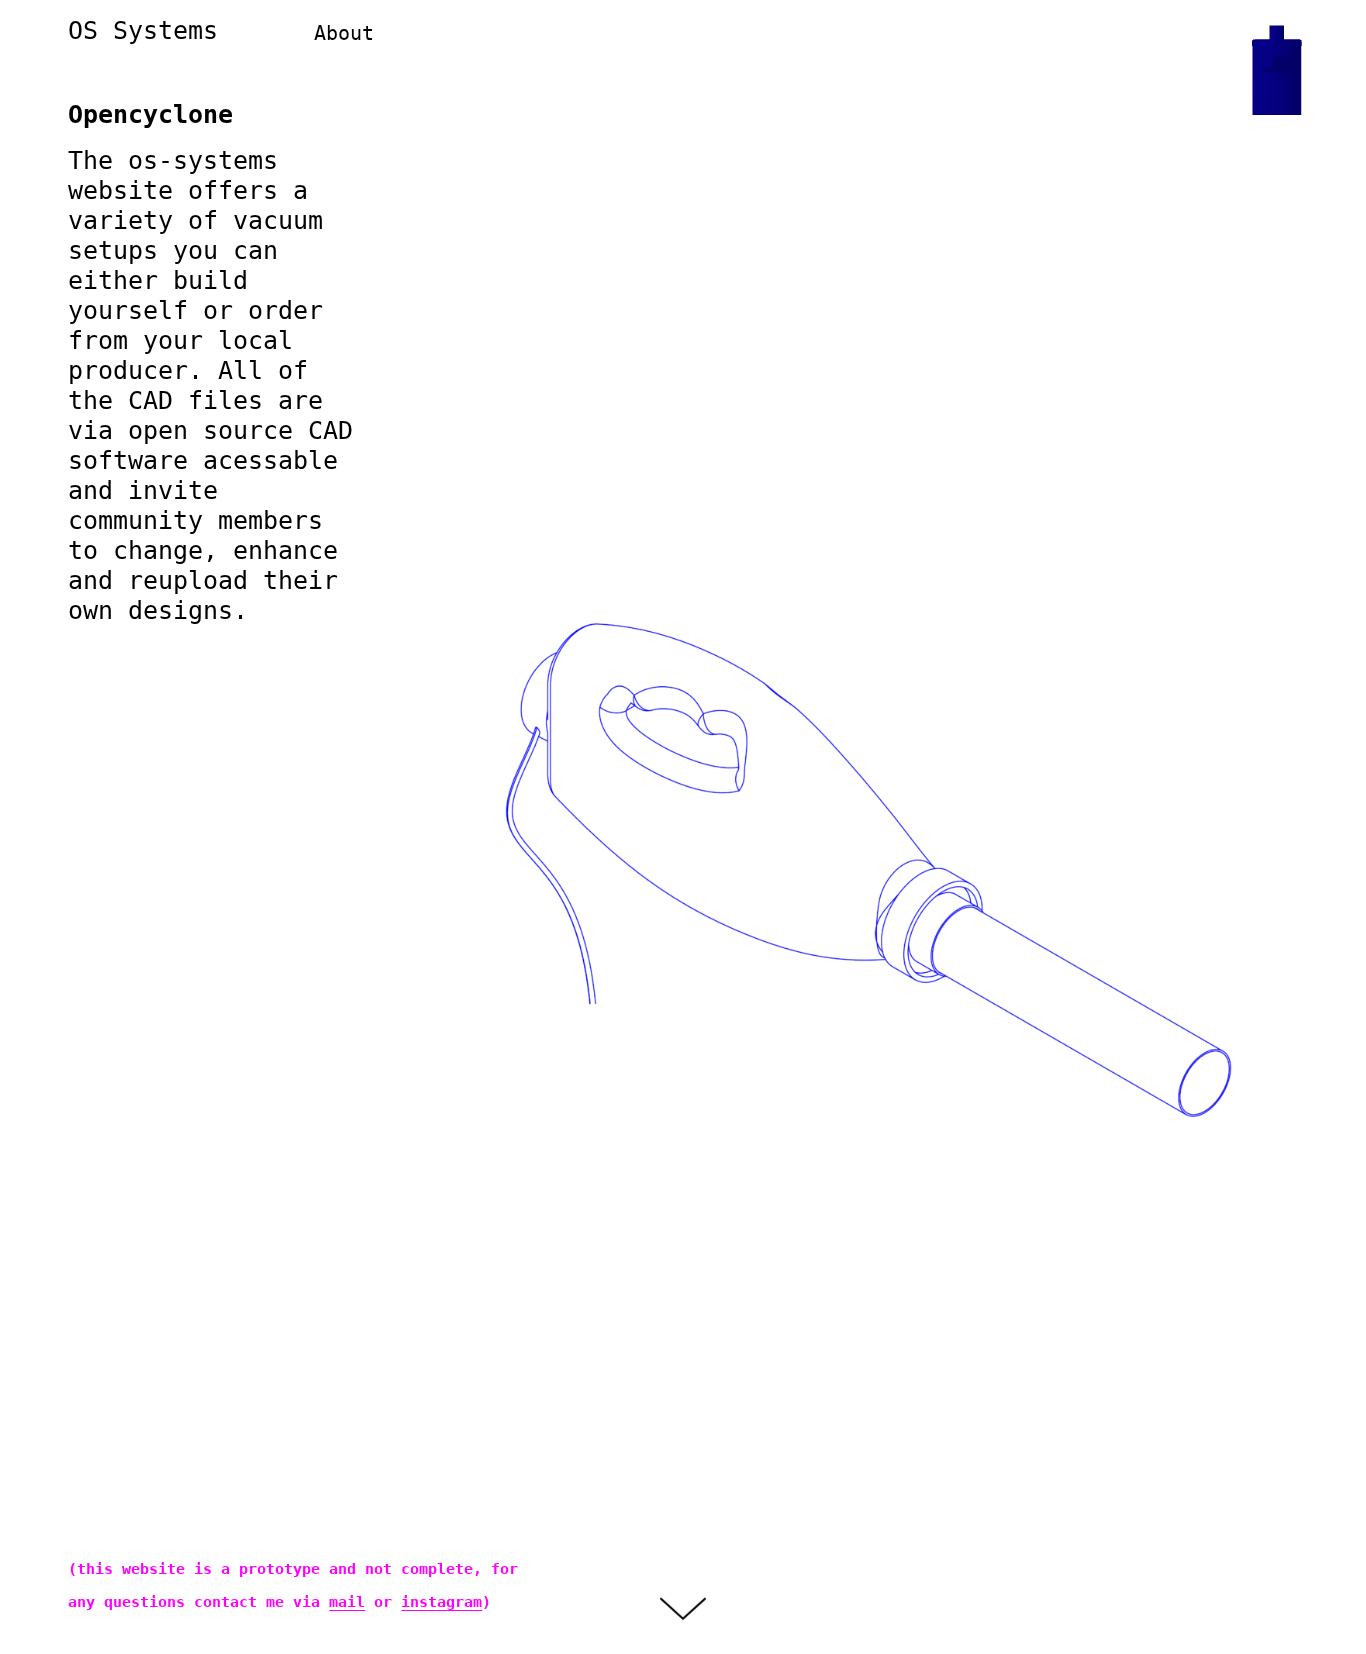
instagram (441, 1602)
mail (347, 1602)
